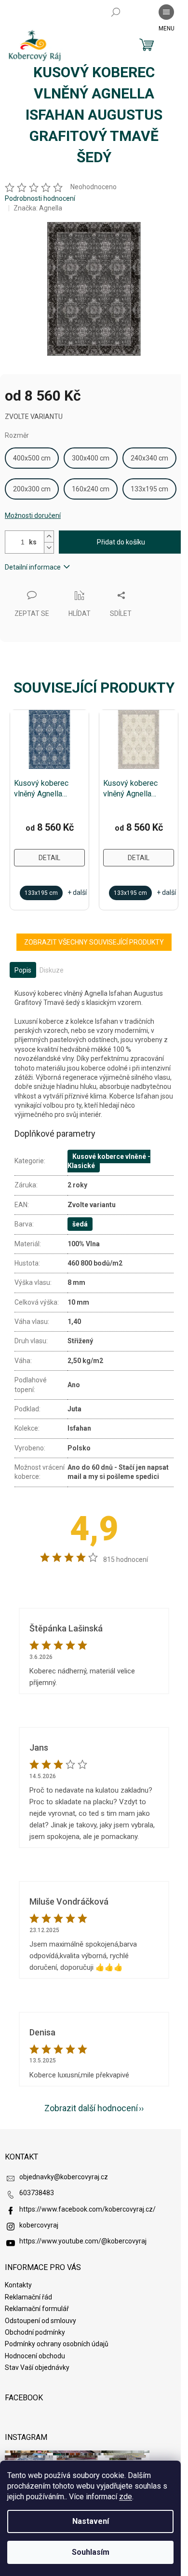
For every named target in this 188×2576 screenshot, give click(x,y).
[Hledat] (116, 12)
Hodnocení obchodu (35, 2356)
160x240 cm (91, 489)
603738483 (37, 2193)
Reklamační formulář (37, 2309)
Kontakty (18, 2285)
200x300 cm (32, 489)
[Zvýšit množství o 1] (49, 536)
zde (126, 2497)
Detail (49, 858)
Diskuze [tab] (52, 970)
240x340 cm (149, 458)
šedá (80, 1224)
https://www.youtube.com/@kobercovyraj (83, 2241)
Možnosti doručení (33, 515)
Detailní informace (33, 567)
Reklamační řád (28, 2297)
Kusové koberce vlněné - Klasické (109, 1161)
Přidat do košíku (121, 542)
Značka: (38, 208)
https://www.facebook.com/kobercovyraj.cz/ (87, 2209)
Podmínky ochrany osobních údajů (57, 2344)
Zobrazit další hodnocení (91, 2108)
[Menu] (166, 12)
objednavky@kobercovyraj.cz (64, 2177)
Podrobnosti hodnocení (40, 198)
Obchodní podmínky (35, 2332)
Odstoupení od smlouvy (40, 2321)
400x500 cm (32, 458)
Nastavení (91, 2521)
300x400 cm (91, 458)
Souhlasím (91, 2552)
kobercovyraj (39, 2225)
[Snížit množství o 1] (49, 548)
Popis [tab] (23, 970)
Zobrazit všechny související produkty (94, 942)
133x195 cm (149, 489)
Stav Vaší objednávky (37, 2367)
